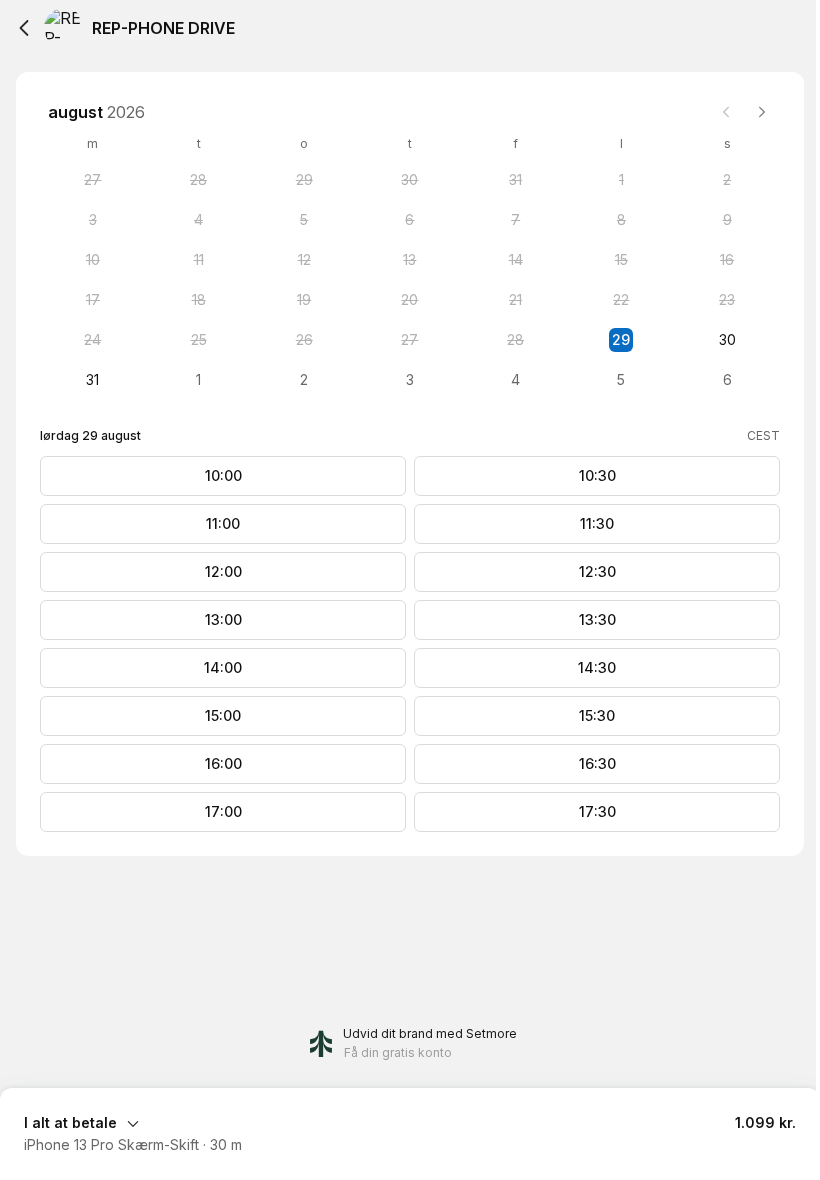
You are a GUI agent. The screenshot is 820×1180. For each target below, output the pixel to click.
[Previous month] (726, 112)
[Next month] (762, 112)
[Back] (24, 28)
